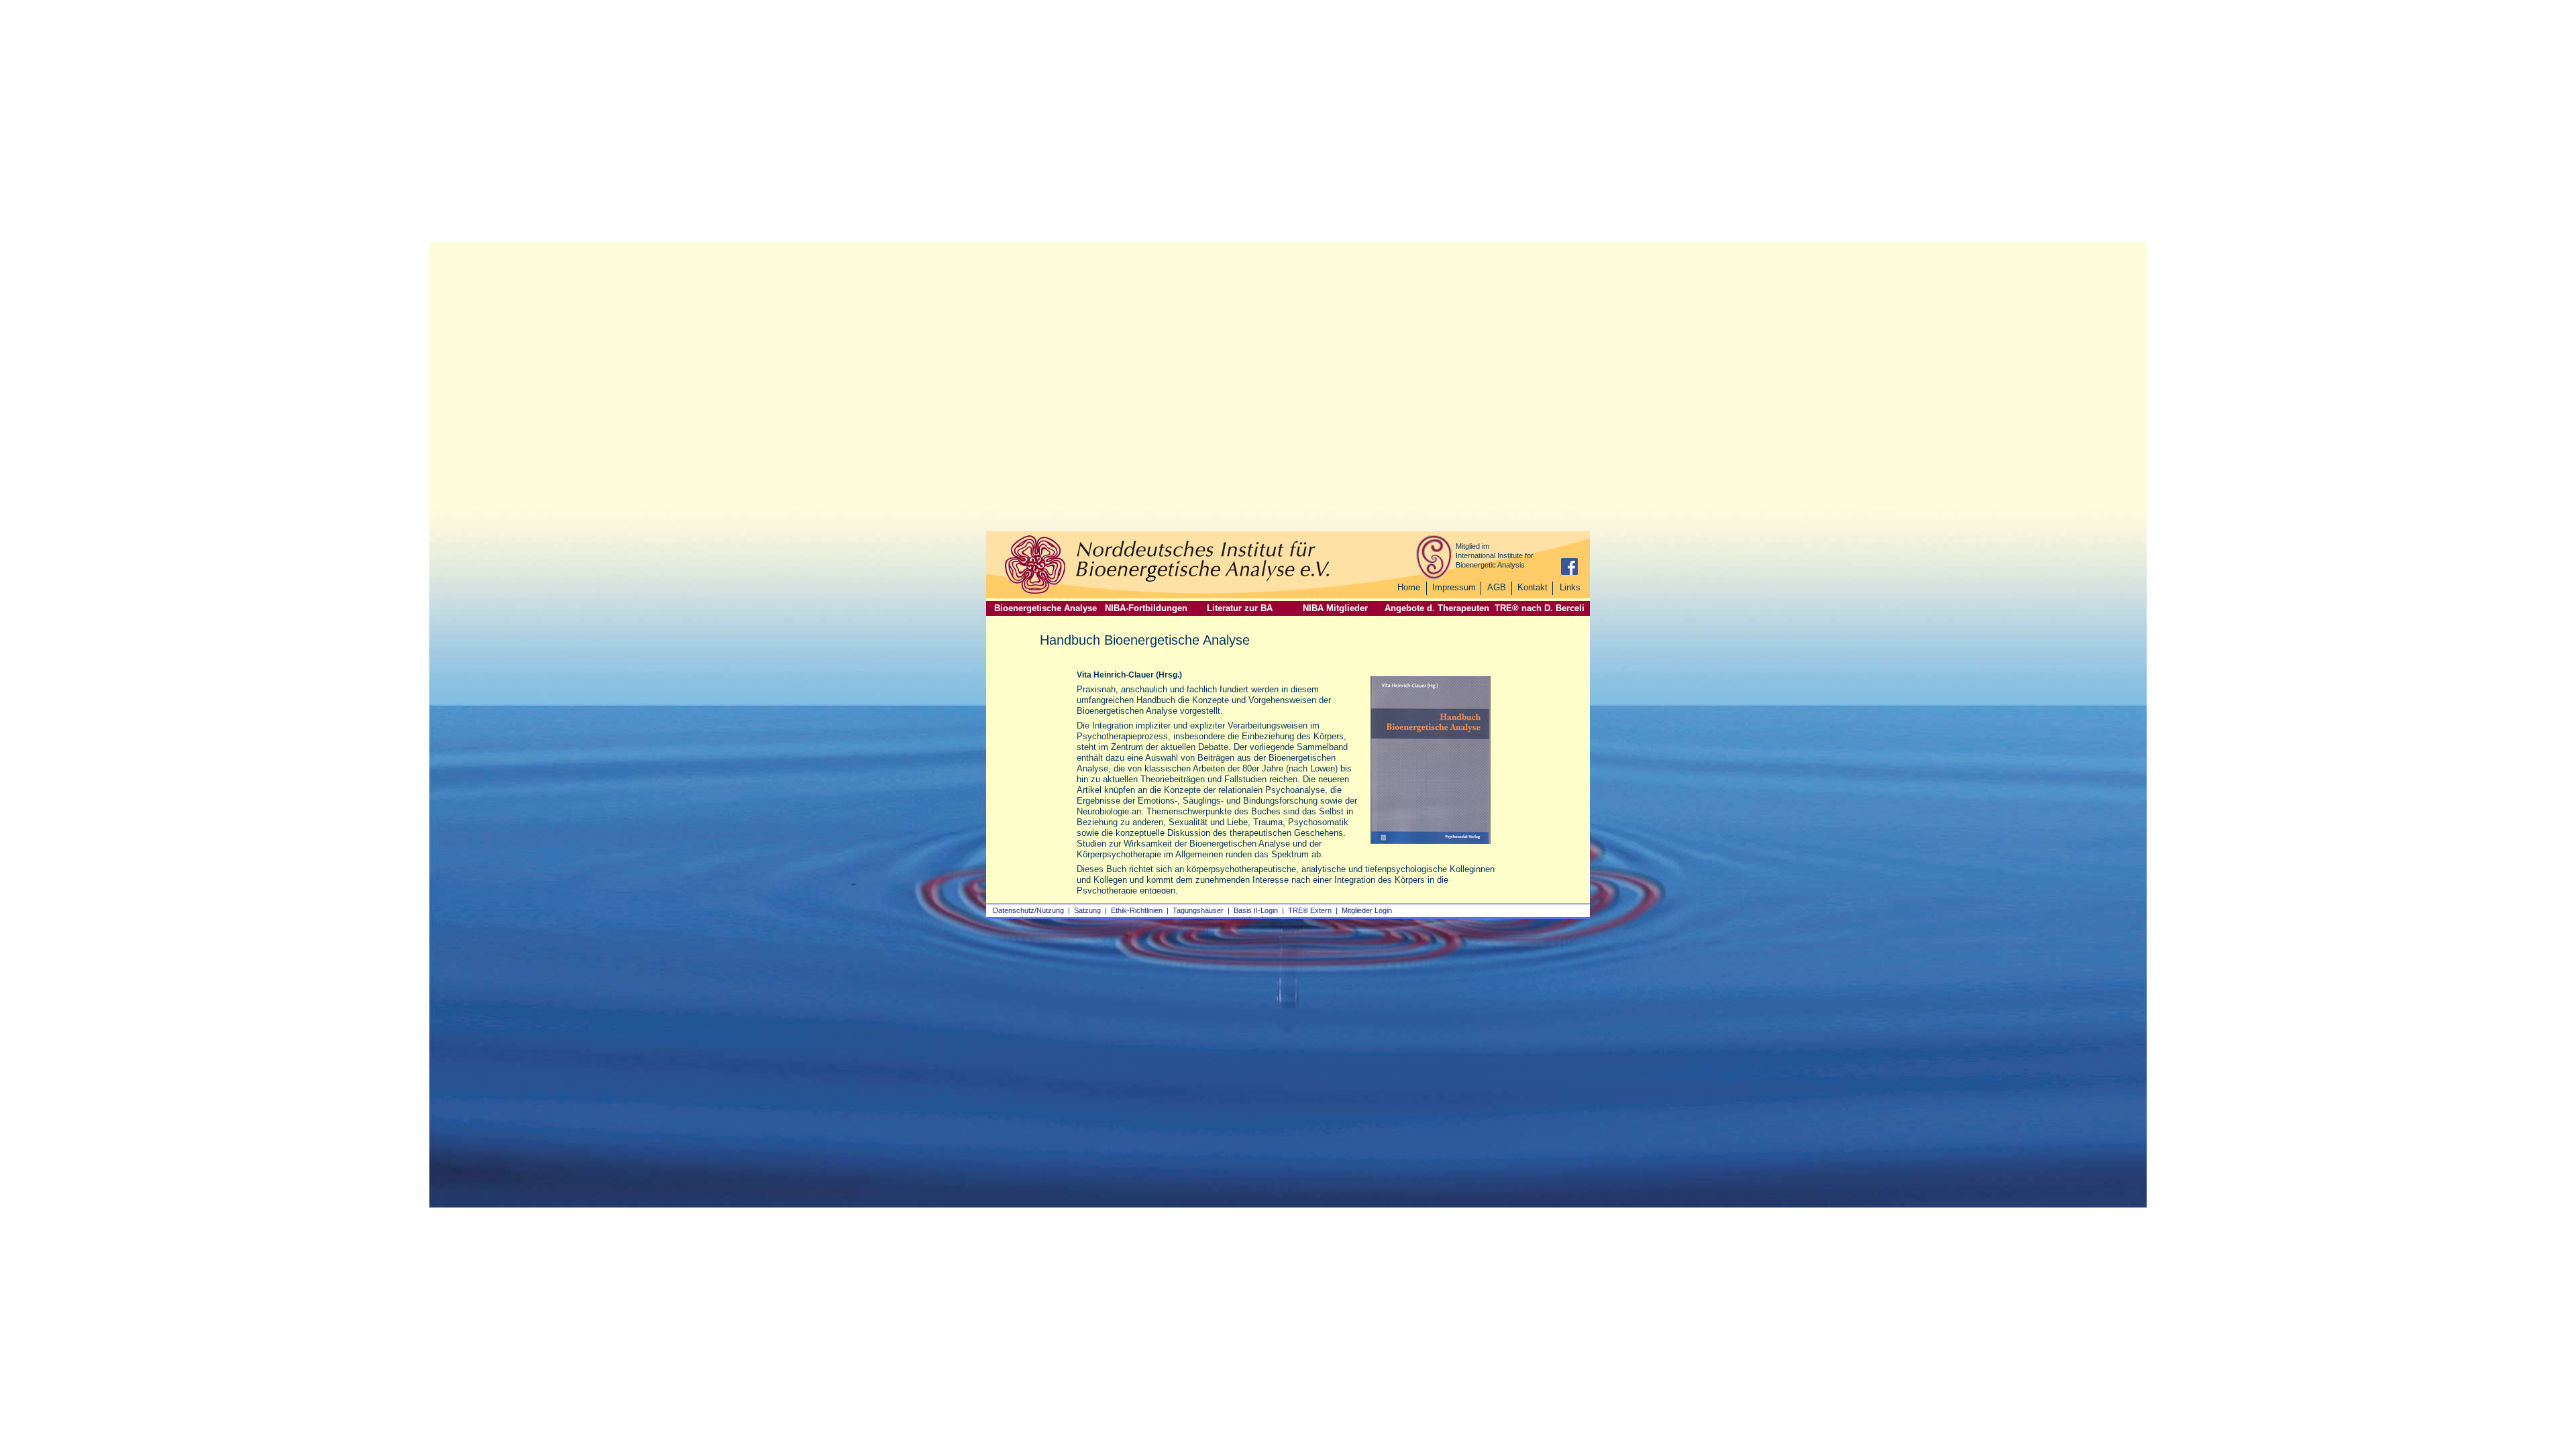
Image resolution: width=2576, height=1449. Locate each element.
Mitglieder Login (1367, 910)
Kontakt (1533, 587)
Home (1409, 587)
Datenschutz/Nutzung (1028, 910)
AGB (1497, 587)
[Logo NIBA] (1035, 592)
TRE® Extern (1310, 910)
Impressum (1454, 587)
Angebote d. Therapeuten (1437, 608)
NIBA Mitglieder (1335, 608)
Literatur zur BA (1240, 608)
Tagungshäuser (1198, 910)
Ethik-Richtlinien (1137, 910)
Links (1570, 587)
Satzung (1087, 910)
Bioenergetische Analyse (1045, 608)
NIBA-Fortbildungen (1146, 608)
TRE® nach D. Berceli (1540, 608)
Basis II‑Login (1256, 910)
